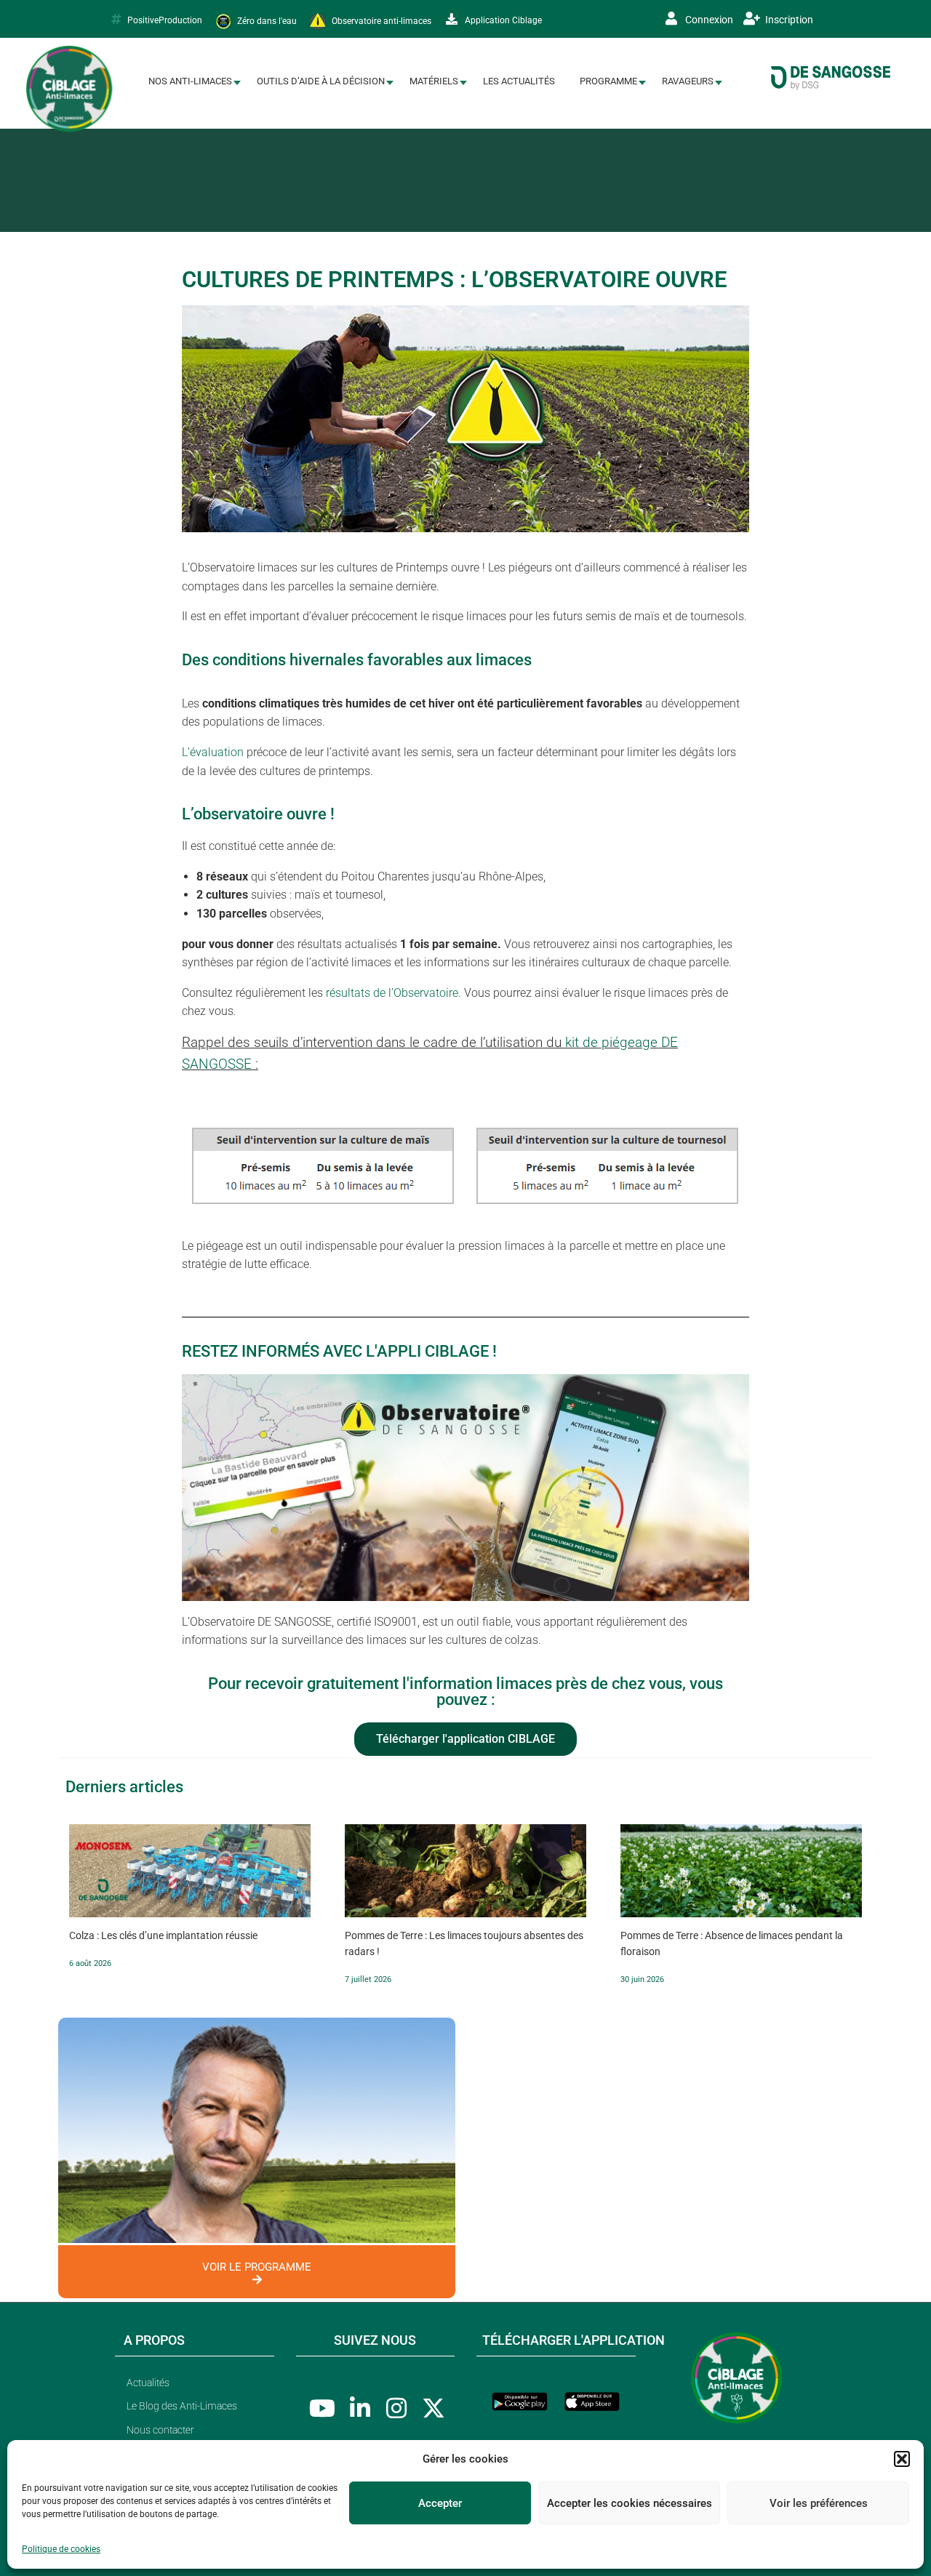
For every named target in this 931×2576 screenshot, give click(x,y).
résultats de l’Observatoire (391, 993)
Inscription (788, 20)
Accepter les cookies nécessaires (630, 2503)
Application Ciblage (502, 20)
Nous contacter (160, 2430)
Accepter (440, 2503)
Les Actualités (519, 81)
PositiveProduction (165, 20)
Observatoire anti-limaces (380, 20)
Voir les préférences (819, 2503)
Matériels (434, 81)
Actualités (148, 2383)
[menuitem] (190, 82)
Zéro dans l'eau (266, 20)
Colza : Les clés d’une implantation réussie (163, 1935)
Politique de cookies (61, 2549)
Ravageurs (688, 81)
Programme (608, 81)
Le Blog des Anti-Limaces (182, 2406)
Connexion (708, 20)
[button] (902, 2459)
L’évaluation (213, 752)
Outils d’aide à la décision (321, 81)
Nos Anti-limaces (190, 81)
